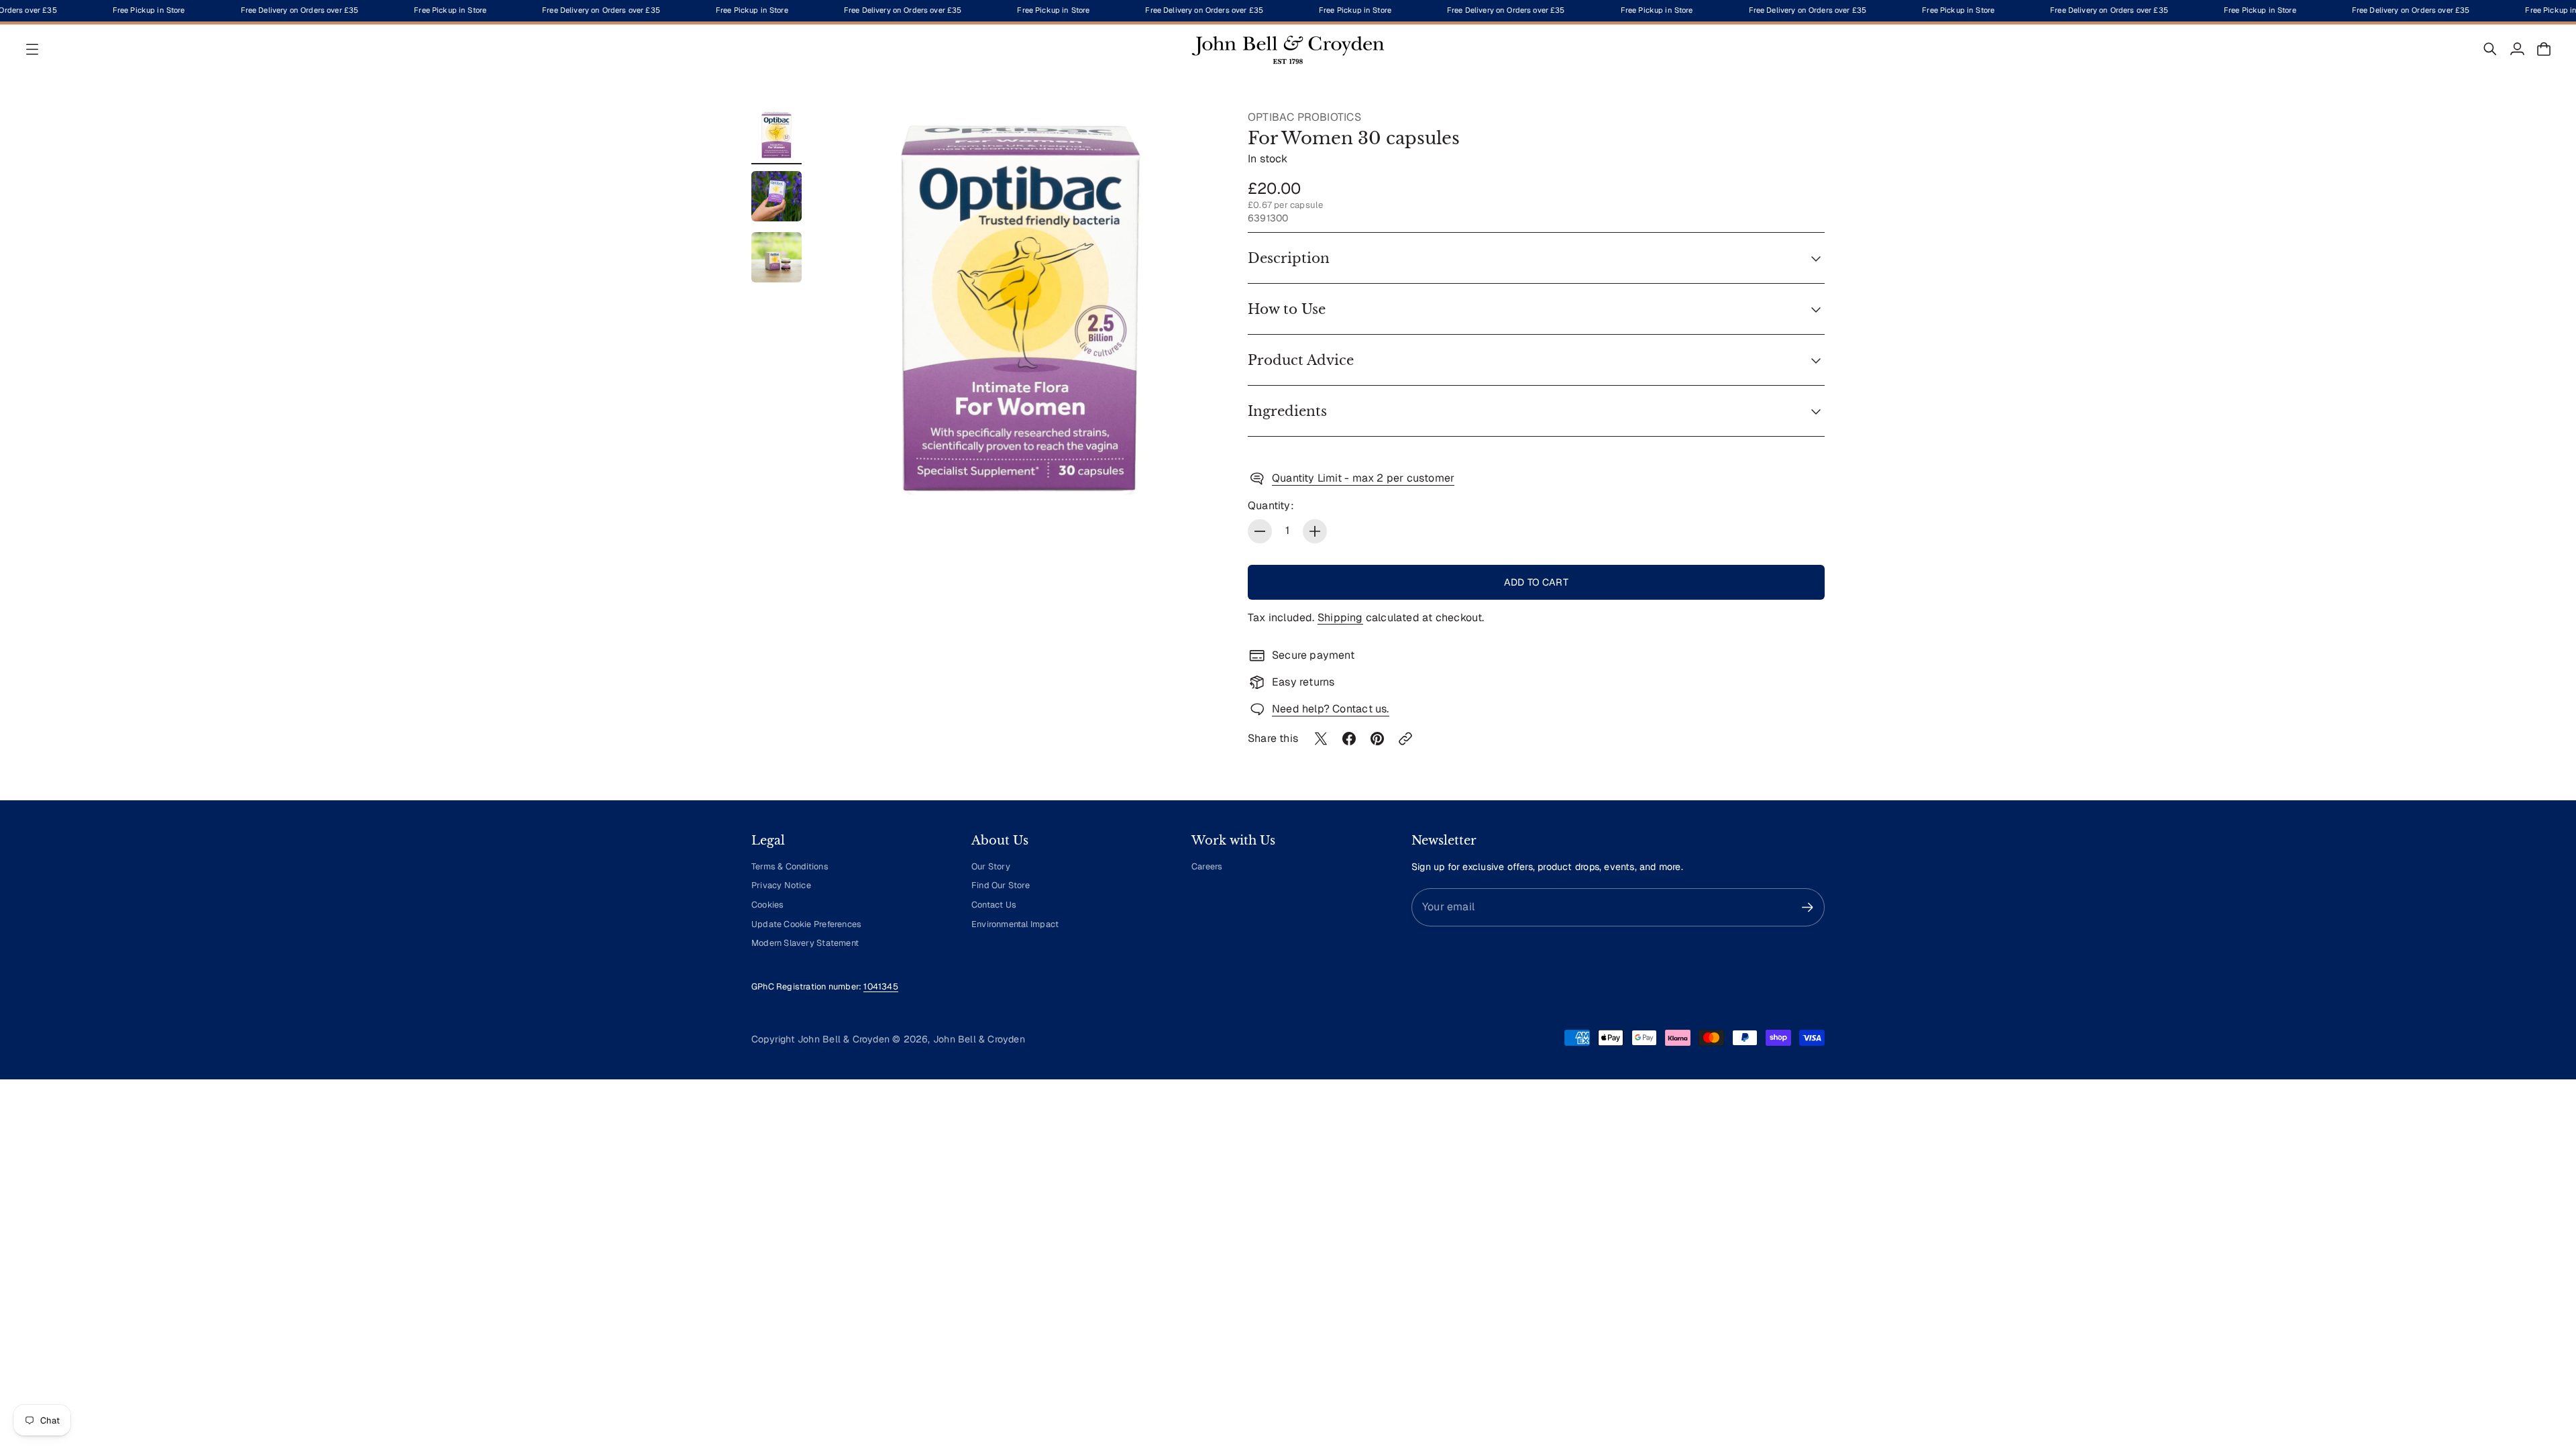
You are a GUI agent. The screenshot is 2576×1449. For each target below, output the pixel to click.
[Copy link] (1405, 739)
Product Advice (1301, 360)
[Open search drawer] (2490, 49)
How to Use (1287, 309)
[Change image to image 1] (776, 135)
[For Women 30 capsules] (1021, 310)
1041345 (880, 986)
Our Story (991, 866)
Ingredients (1287, 411)
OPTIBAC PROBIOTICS (1304, 117)
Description (1289, 258)
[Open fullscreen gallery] (1195, 485)
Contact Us (994, 905)
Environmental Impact (1015, 924)
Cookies (767, 905)
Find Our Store (1001, 885)
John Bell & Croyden (979, 1039)
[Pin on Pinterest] (1377, 739)
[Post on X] (1321, 739)
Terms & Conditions (790, 866)
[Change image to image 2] (776, 196)
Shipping (1340, 618)
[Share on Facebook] (1349, 739)
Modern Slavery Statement (805, 943)
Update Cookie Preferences (806, 924)
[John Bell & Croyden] (1288, 49)
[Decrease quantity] (1260, 531)
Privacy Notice (781, 885)
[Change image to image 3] (776, 257)
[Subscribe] (1808, 907)
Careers (1207, 866)
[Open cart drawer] (2544, 49)
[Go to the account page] (2517, 49)
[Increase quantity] (1315, 531)
